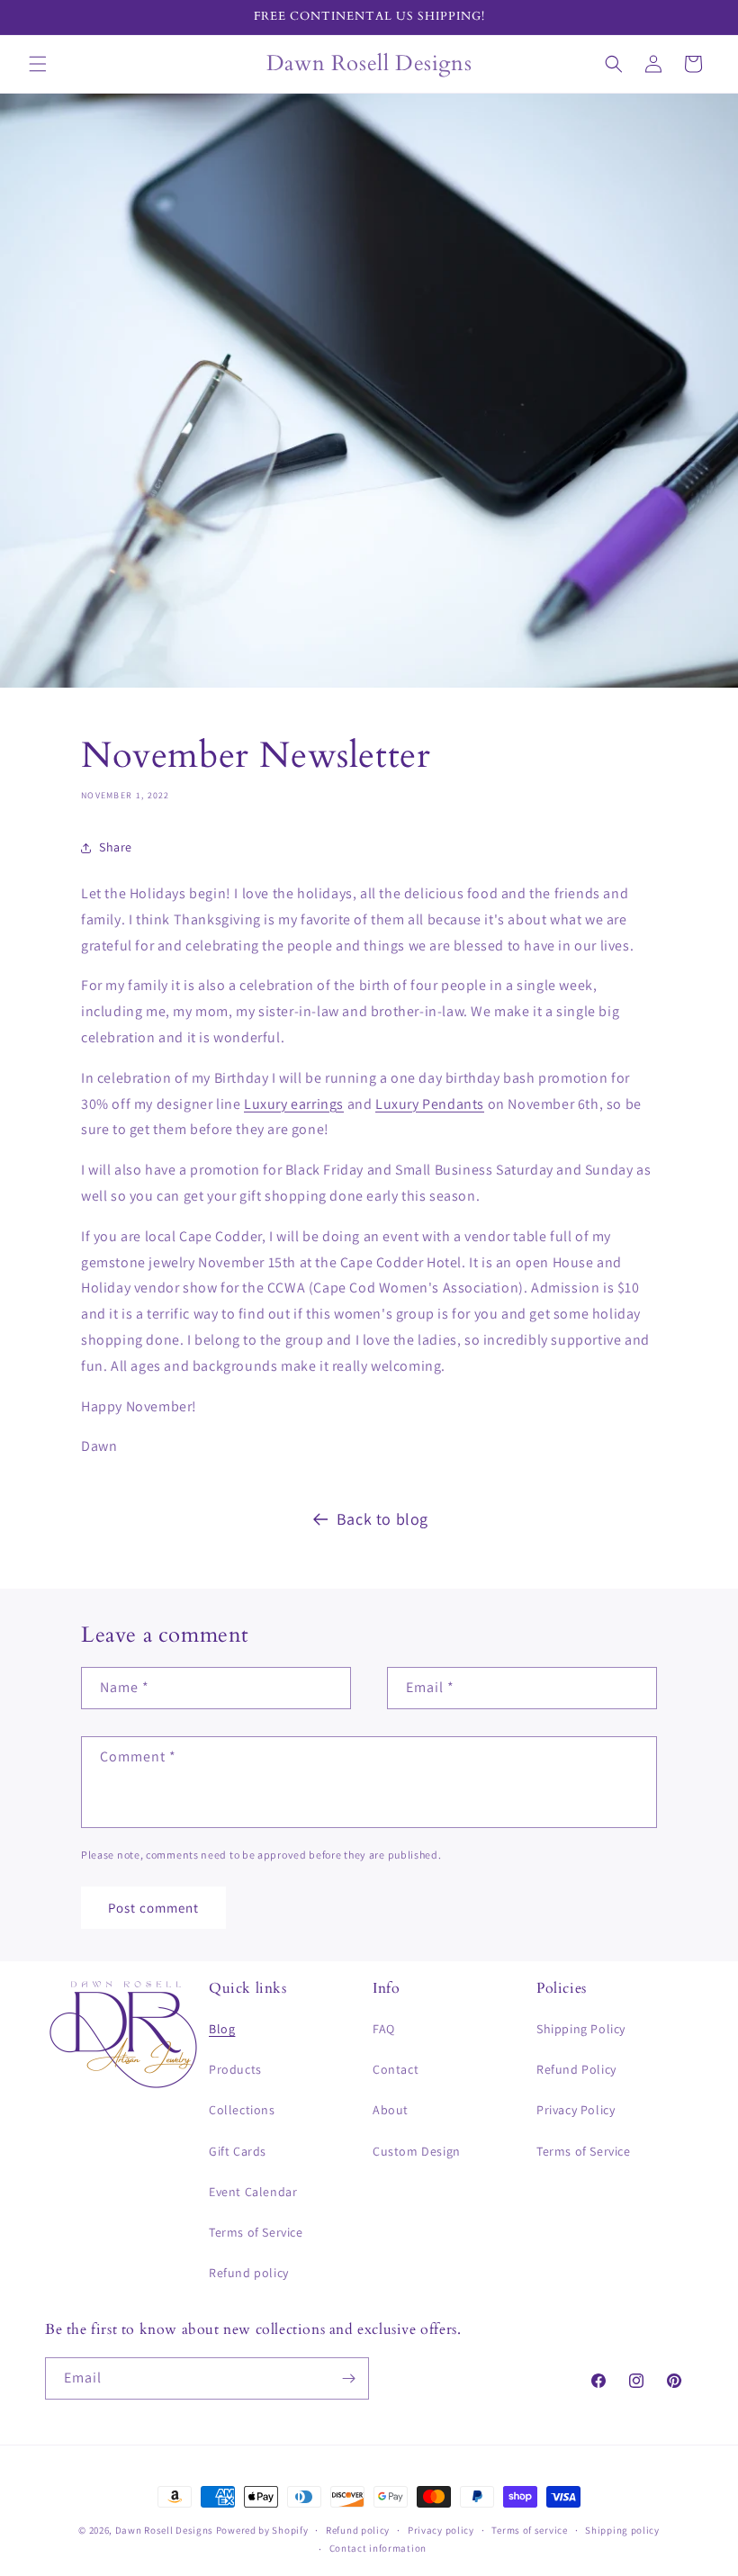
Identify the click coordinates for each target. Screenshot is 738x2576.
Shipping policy (622, 2530)
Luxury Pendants (430, 1104)
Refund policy (249, 2273)
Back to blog (382, 1519)
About (391, 2110)
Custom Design (417, 2151)
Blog (222, 2029)
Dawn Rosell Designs (164, 2530)
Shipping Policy (581, 2029)
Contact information (378, 2548)
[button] (38, 64)
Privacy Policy (576, 2110)
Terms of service (529, 2530)
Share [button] (116, 847)
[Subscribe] (348, 2378)
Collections (242, 2110)
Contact (396, 2069)
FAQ (384, 2029)
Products (235, 2069)
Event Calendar (253, 2192)
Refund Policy (576, 2069)
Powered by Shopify (262, 2530)
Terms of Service (256, 2232)
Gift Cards (238, 2151)
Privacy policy (441, 2530)
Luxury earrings (294, 1104)
